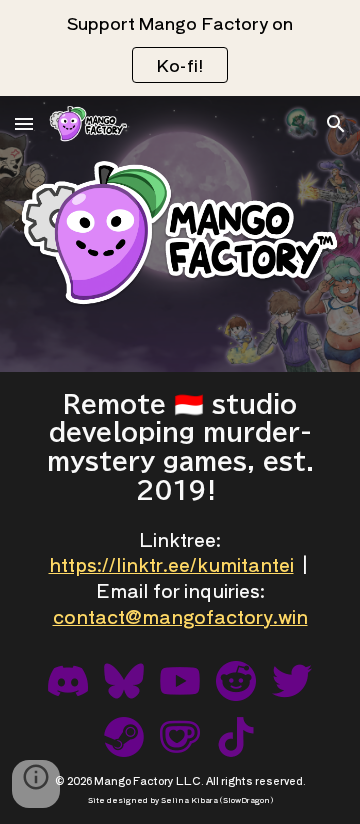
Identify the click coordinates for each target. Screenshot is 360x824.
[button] (24, 123)
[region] (180, 48)
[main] (179, 447)
